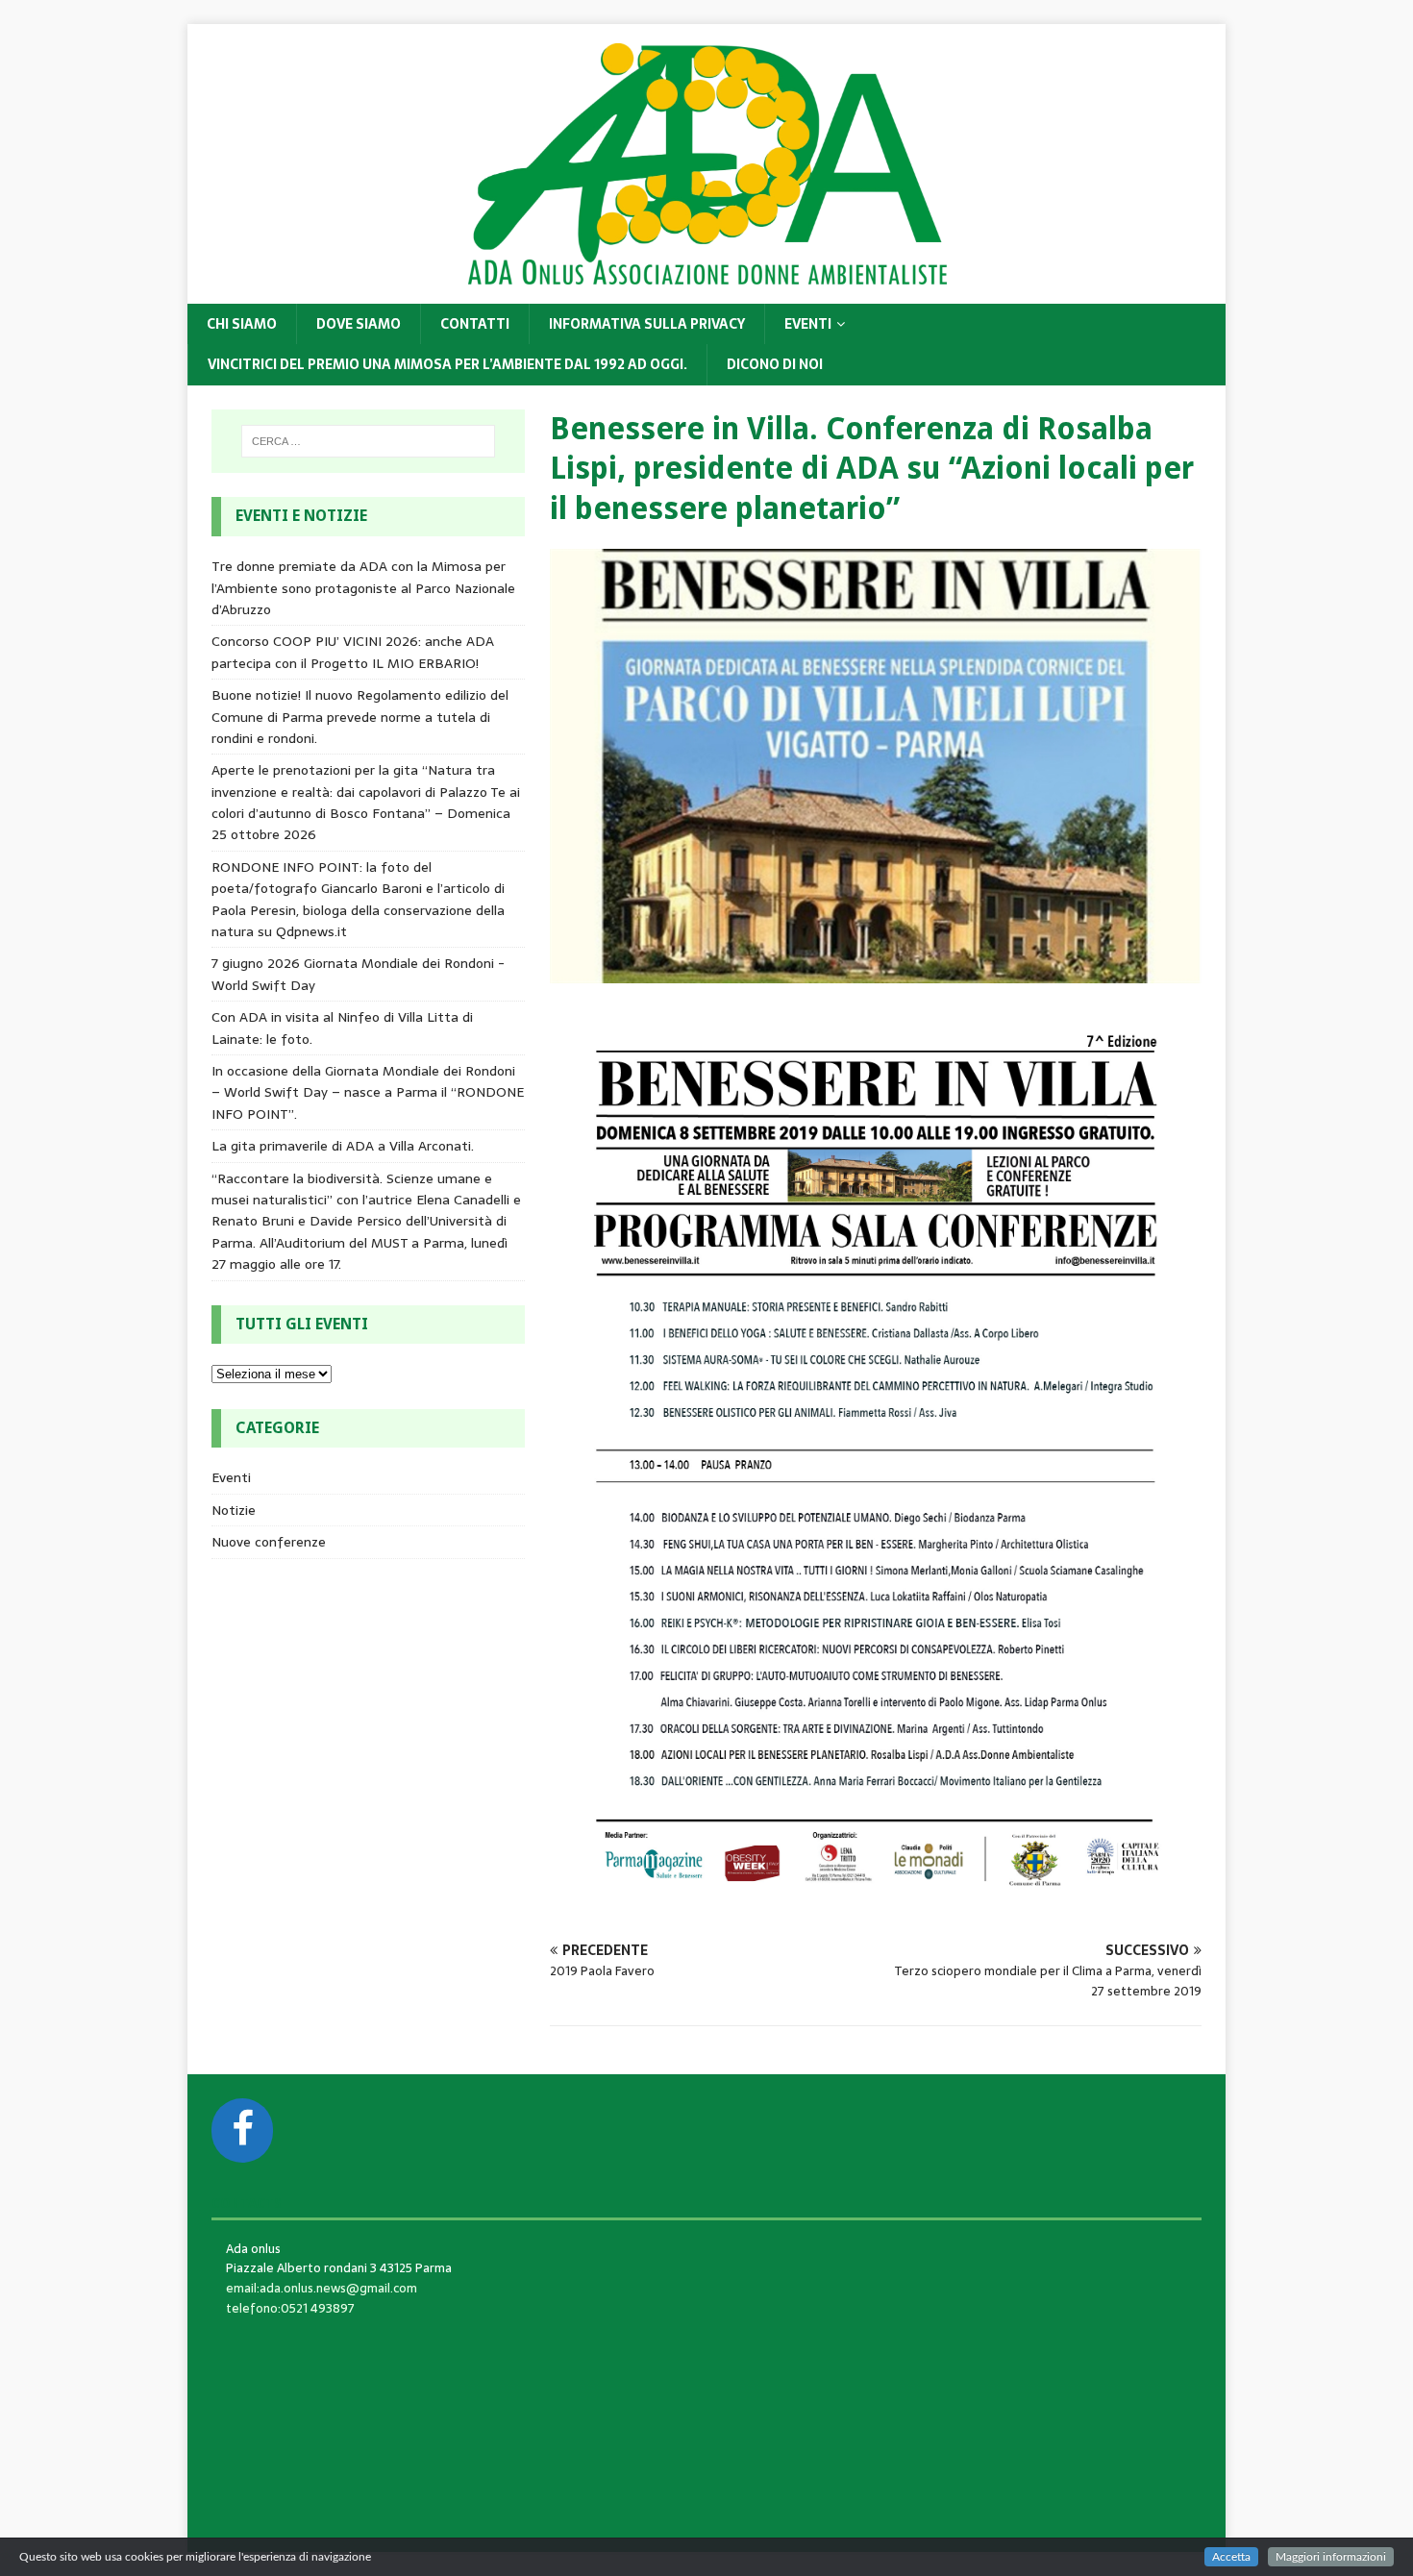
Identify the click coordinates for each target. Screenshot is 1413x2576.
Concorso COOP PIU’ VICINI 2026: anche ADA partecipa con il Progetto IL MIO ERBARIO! (353, 652)
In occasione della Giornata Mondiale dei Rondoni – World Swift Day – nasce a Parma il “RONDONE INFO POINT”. (368, 1092)
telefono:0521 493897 (290, 2308)
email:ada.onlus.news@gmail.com (322, 2288)
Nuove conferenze (269, 1542)
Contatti (475, 324)
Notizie (234, 1510)
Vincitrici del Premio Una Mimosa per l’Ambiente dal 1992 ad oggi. (447, 364)
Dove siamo (359, 324)
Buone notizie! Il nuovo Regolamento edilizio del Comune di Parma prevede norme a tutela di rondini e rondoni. (360, 717)
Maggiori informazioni (1331, 2557)
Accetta (1231, 2557)
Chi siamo (242, 324)
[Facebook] (242, 2130)
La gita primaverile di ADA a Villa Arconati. (343, 1146)
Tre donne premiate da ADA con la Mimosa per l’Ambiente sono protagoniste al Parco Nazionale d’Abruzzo (363, 588)
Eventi (808, 324)
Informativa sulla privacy (647, 324)
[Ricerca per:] (368, 441)
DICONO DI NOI (775, 364)
